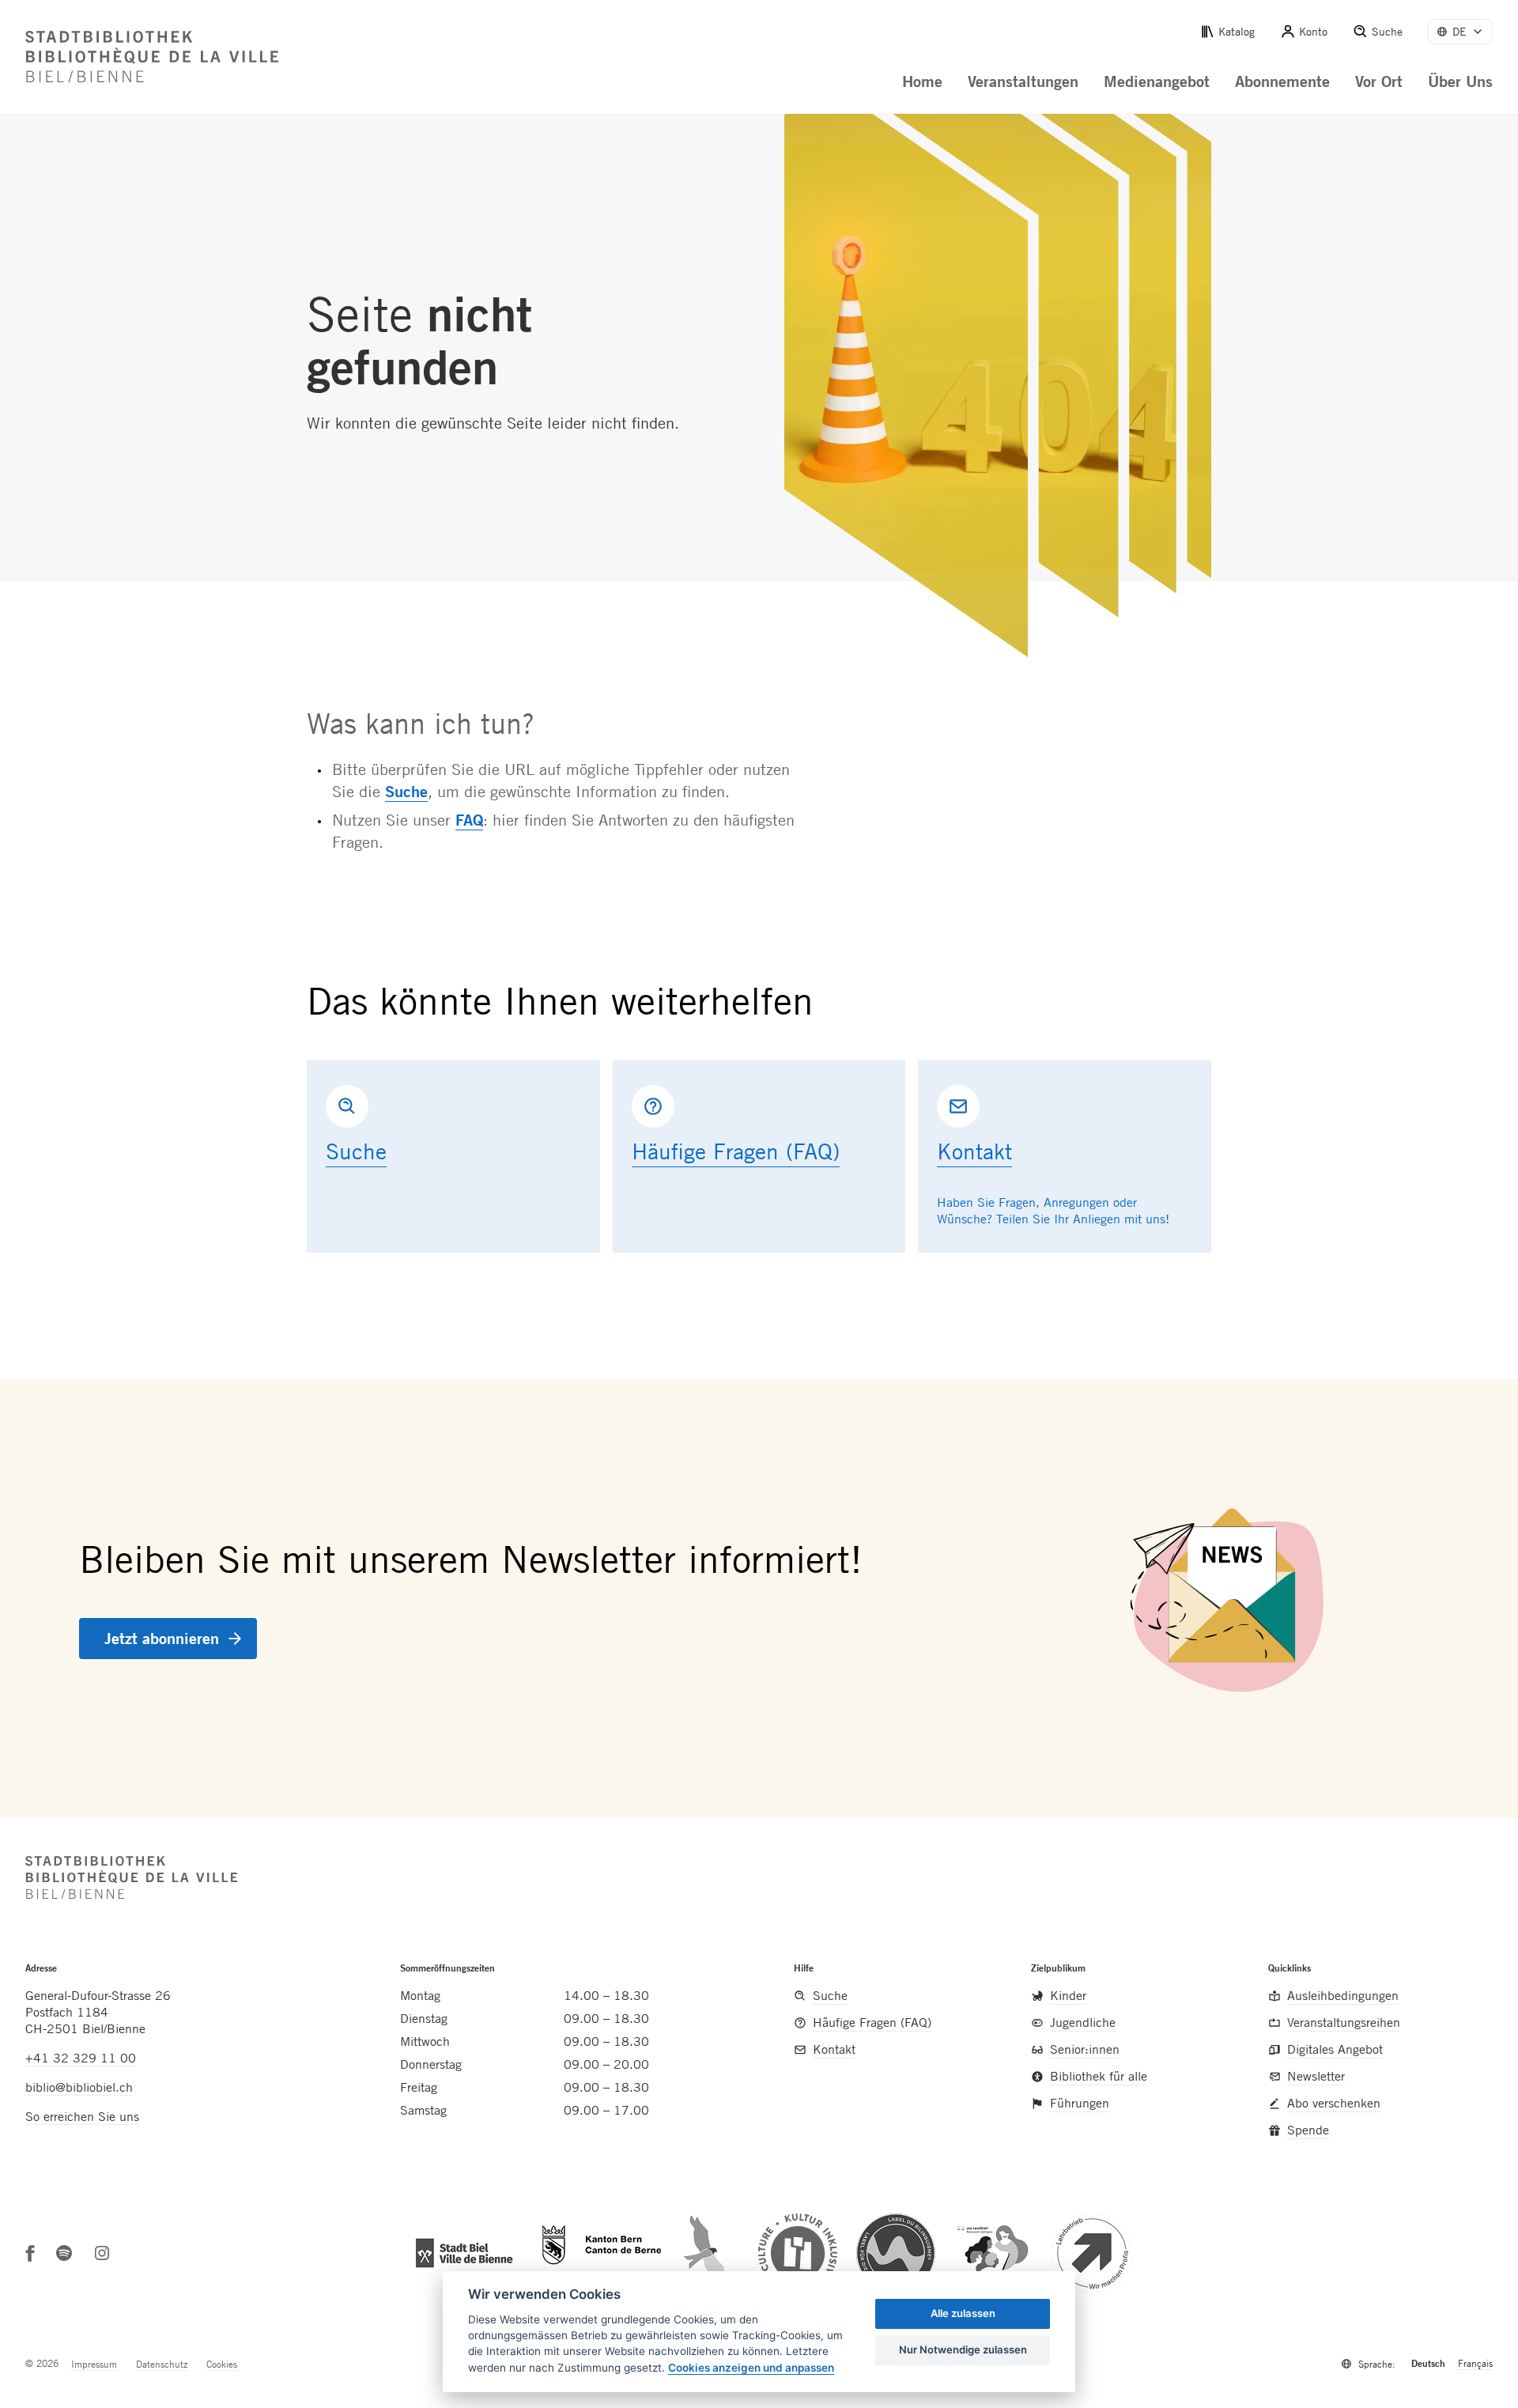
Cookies (222, 2364)
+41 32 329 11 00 (81, 2058)
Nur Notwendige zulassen (963, 2349)
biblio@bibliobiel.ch (79, 2087)
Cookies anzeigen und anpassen (751, 2368)
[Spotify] (64, 2253)
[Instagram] (102, 2253)
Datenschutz (162, 2364)
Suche (406, 791)
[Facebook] (30, 2253)
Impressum (94, 2364)
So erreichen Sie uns (82, 2116)
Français (1475, 2363)
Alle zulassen (963, 2313)
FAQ (469, 820)
